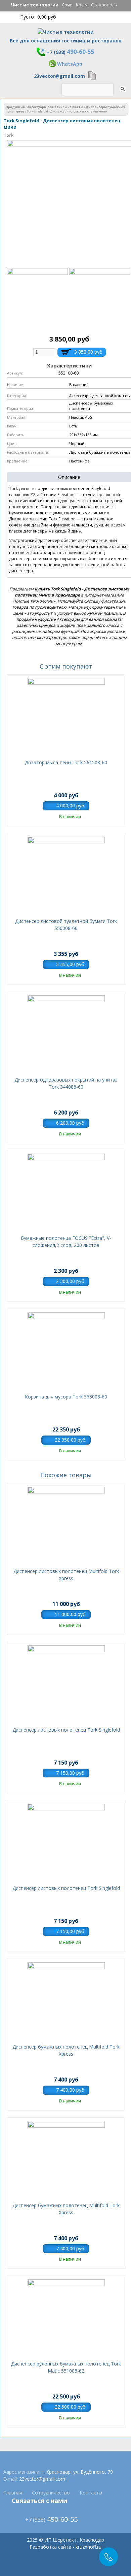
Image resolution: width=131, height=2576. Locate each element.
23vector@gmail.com (59, 76)
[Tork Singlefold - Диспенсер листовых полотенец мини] (37, 326)
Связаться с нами (39, 2501)
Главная (13, 2493)
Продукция (15, 107)
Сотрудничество (51, 2493)
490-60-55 (71, 52)
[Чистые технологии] (66, 34)
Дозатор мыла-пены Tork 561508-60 (66, 762)
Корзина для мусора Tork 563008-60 (66, 1397)
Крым (82, 5)
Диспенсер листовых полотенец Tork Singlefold (66, 1730)
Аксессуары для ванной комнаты (55, 107)
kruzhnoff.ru (89, 2547)
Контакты (91, 2493)
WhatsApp (70, 64)
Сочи (67, 5)
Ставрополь (104, 5)
